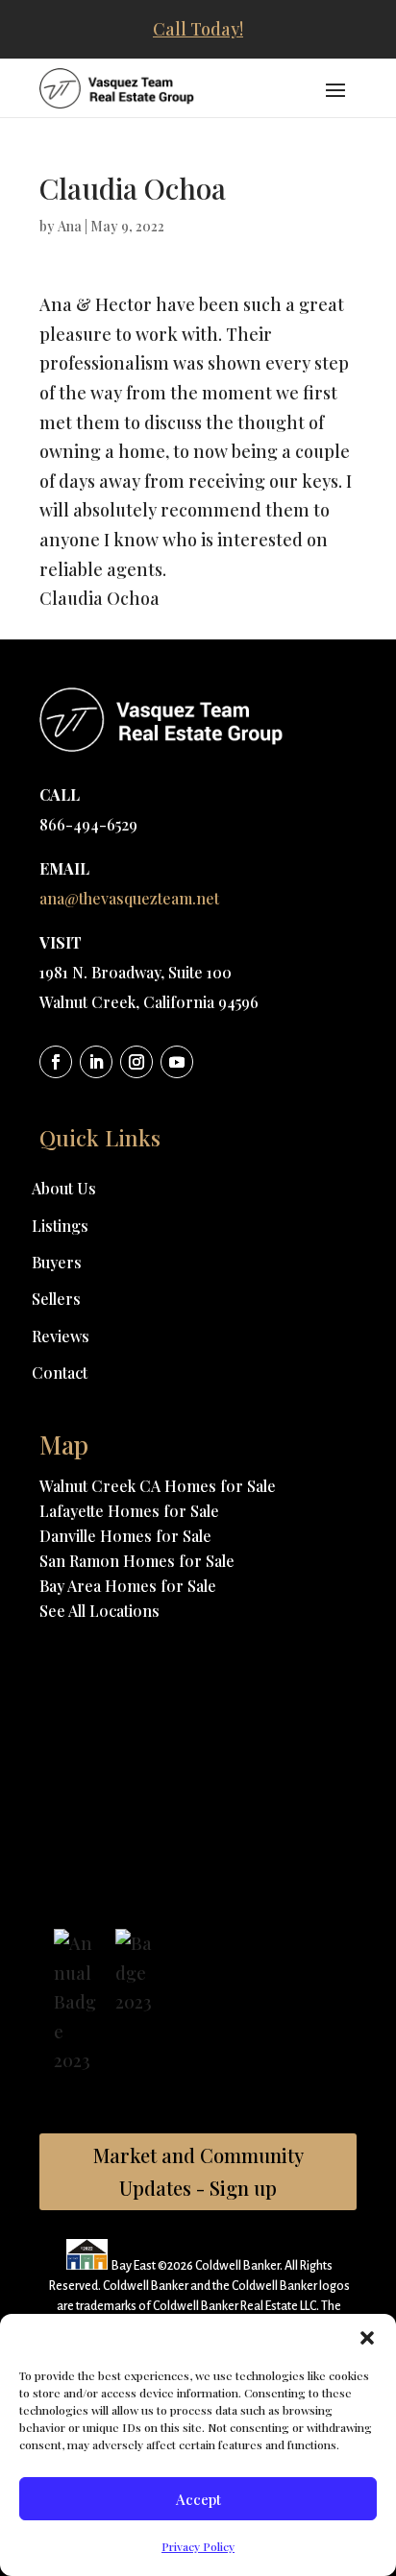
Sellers (56, 1299)
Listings (60, 1226)
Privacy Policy (198, 2546)
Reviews (61, 1336)
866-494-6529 (88, 824)
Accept (198, 2499)
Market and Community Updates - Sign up (198, 2171)
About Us (64, 1188)
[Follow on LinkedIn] (96, 1062)
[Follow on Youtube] (177, 1062)
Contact (60, 1372)
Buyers (57, 1262)
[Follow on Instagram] (136, 1062)
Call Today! (198, 29)
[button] (367, 2338)
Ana (70, 226)
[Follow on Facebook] (56, 1062)
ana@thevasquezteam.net (129, 898)
